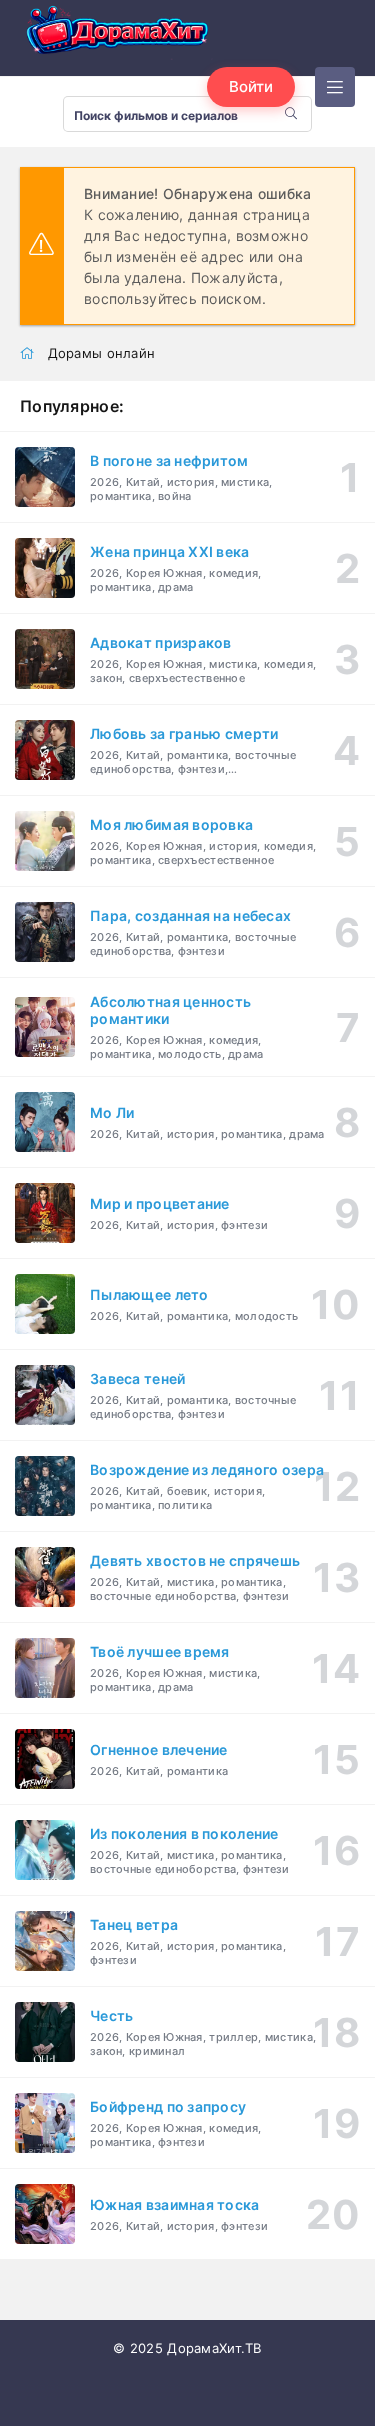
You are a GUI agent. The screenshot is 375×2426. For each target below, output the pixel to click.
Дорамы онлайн (102, 353)
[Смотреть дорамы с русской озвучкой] (120, 33)
